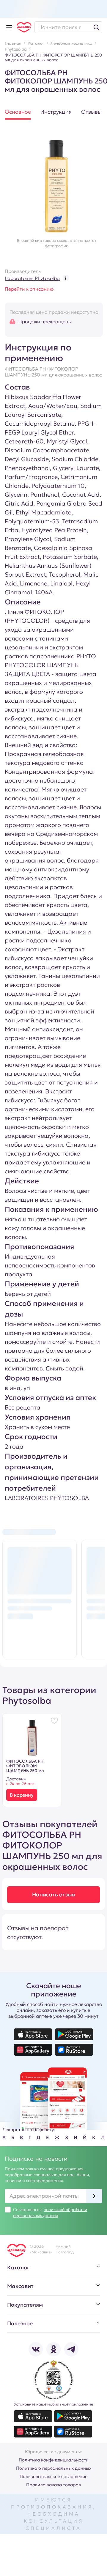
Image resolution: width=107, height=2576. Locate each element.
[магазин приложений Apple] (33, 2034)
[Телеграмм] (71, 2349)
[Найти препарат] (68, 27)
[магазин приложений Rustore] (74, 2050)
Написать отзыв (53, 1894)
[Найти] (96, 27)
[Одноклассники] (53, 2349)
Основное (18, 112)
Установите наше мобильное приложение (53, 2404)
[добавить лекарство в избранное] (54, 1721)
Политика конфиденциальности (54, 2460)
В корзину (22, 1795)
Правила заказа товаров (53, 2485)
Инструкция (56, 112)
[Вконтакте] (36, 2349)
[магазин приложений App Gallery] (33, 2050)
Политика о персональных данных (54, 2468)
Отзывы (91, 112)
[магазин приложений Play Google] (74, 2034)
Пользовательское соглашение (53, 2476)
